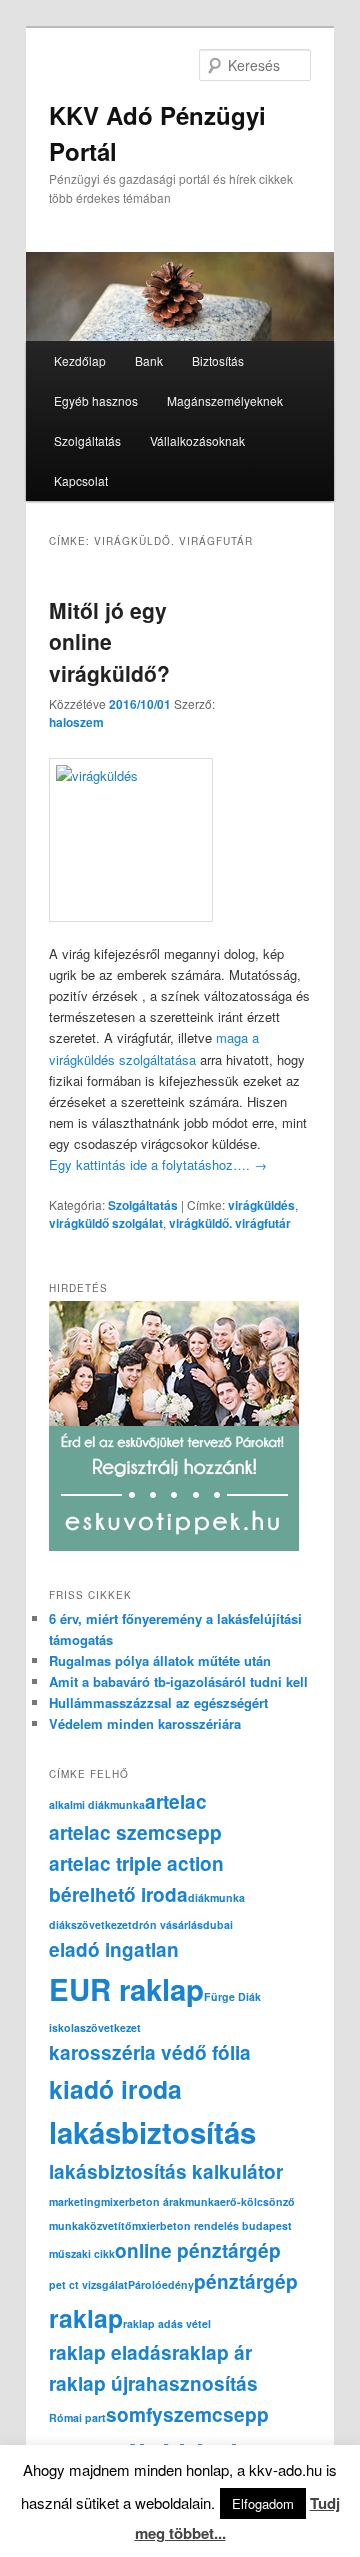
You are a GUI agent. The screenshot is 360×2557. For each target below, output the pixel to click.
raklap (86, 2318)
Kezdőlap (80, 360)
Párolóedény (161, 2284)
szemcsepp (216, 2414)
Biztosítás (218, 360)
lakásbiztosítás (152, 2132)
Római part (77, 2417)
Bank (149, 360)
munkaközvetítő (90, 2225)
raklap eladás (110, 2352)
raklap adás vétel (167, 2323)
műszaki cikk (82, 2253)
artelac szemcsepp (135, 1832)
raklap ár (212, 2352)
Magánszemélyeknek (225, 400)
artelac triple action (136, 1863)
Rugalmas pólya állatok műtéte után (160, 1660)
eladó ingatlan (114, 1949)
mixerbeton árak (143, 2201)
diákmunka (216, 1897)
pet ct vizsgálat (88, 2284)
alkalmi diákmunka (97, 1804)
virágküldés (261, 1205)
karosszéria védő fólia (150, 2052)
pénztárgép (246, 2281)
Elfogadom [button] (263, 2503)
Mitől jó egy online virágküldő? (109, 641)
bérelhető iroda (118, 1894)
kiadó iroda (115, 2089)
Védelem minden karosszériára (145, 1723)
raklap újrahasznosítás (153, 2383)
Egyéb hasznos (96, 400)
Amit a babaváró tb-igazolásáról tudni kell (178, 1681)
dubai (218, 1924)
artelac (176, 1801)
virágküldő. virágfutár (230, 1223)
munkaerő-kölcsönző (240, 2201)
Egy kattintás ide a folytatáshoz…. (158, 1164)
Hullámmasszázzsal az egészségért (158, 1702)
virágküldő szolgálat (106, 1223)
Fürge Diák (232, 1996)
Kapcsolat (81, 480)
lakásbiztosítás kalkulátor (166, 2171)
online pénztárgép (198, 2250)
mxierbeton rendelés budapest (212, 2225)
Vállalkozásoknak (197, 440)
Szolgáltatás (87, 440)
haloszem (76, 722)
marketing (75, 2201)
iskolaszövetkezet (95, 2027)
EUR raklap (126, 1989)
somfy (134, 2414)
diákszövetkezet (90, 1924)
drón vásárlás (167, 1924)
